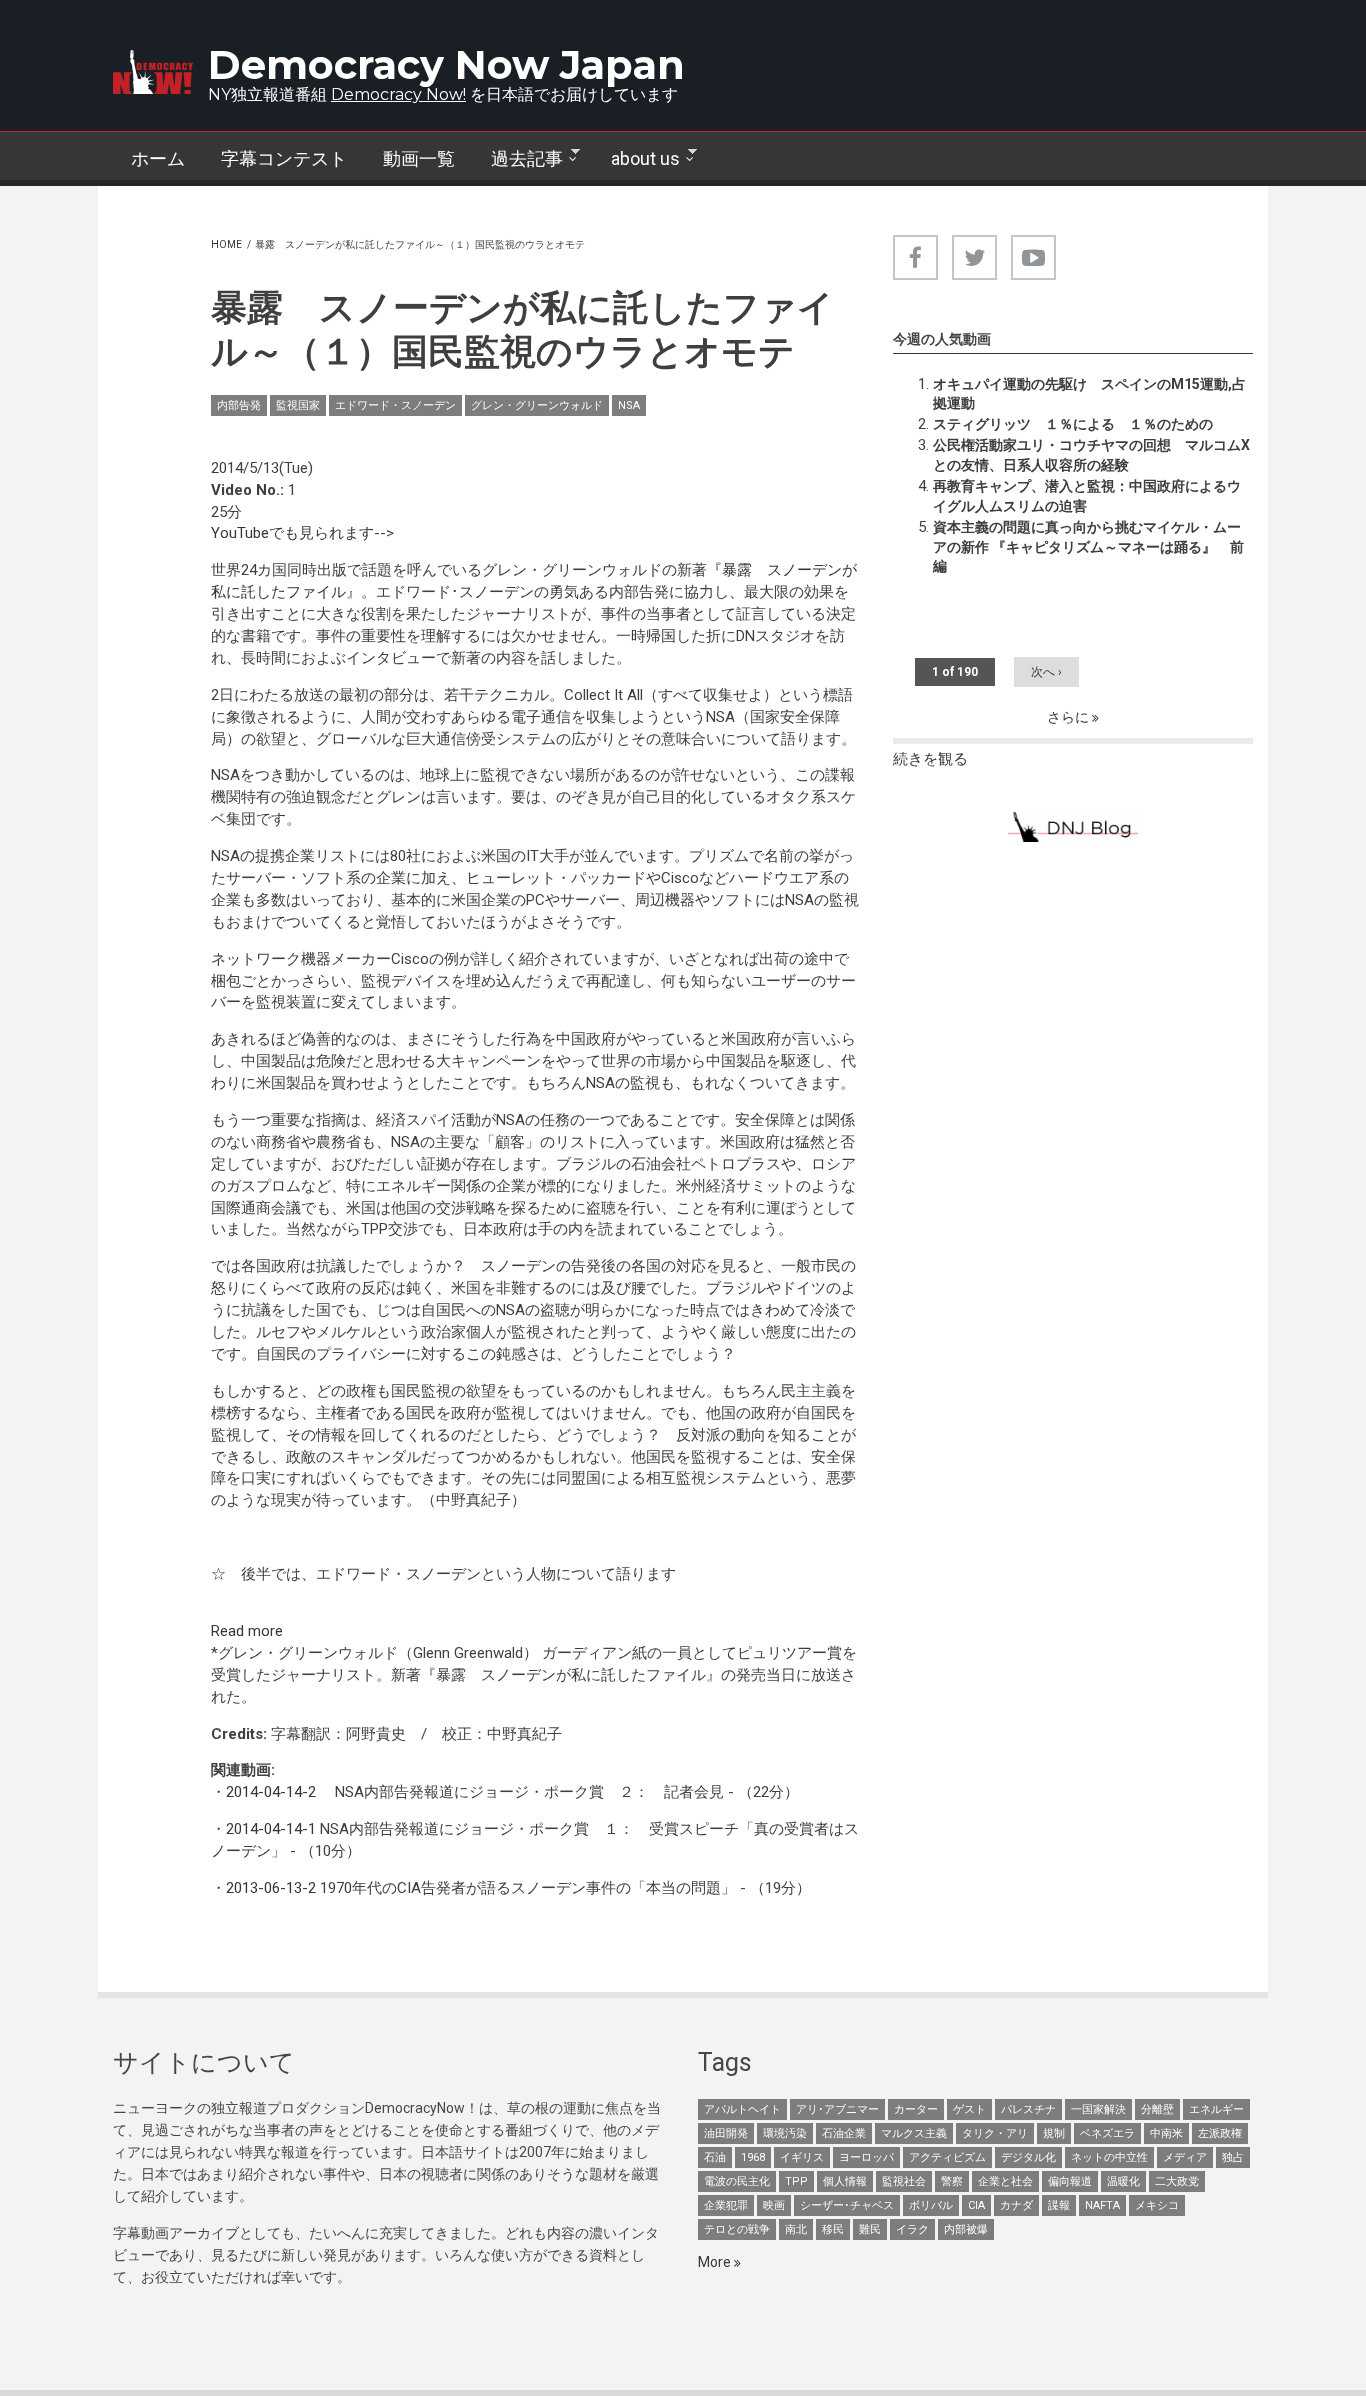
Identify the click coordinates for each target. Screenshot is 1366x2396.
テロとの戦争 (737, 2229)
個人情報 (845, 2181)
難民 (870, 2229)
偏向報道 (1070, 2181)
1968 (753, 2157)
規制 (1054, 2133)
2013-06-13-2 (271, 1888)
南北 (796, 2229)
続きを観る (930, 759)
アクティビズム (947, 2157)
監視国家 (298, 405)
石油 (715, 2157)
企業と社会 (1005, 2181)
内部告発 (239, 405)
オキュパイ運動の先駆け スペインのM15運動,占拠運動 (1089, 394)
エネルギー (1216, 2109)
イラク (912, 2229)
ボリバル (931, 2205)
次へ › (1046, 672)
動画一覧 (419, 158)
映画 (774, 2205)
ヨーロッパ (866, 2157)
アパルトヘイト (742, 2109)
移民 (833, 2229)
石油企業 (844, 2133)
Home (226, 244)
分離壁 (1157, 2109)
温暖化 (1123, 2181)
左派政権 (1220, 2133)
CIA (976, 2205)
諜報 (1059, 2205)
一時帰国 (646, 636)
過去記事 (518, 159)
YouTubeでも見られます (292, 533)
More (716, 2262)
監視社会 (904, 2181)
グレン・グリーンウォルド (537, 405)
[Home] (153, 72)
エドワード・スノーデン (395, 405)
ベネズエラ (1107, 2133)
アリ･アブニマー (837, 2109)
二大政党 (1177, 2181)
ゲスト (969, 2109)
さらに (1069, 717)
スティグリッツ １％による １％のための (1073, 424)
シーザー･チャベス (847, 2205)
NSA (629, 405)
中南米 (1166, 2133)
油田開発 (726, 2133)
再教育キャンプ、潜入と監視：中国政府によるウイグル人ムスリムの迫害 (1087, 496)
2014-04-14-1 (271, 1829)
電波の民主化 (737, 2181)
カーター (916, 2109)
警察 (952, 2181)
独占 (1233, 2157)
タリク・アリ (995, 2133)
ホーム (158, 158)
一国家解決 (1098, 2109)
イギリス (802, 2157)
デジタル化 (1028, 2157)
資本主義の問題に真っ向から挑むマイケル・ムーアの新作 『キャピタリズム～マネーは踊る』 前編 (1088, 547)
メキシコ (1157, 2205)
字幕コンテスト (284, 158)
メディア (1185, 2157)
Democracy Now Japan (446, 64)
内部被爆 (966, 2229)
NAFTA (1102, 2205)
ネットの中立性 (1109, 2157)
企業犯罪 (726, 2205)
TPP (796, 2181)
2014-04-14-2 (271, 1792)
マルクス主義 (914, 2133)
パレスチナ (1028, 2109)
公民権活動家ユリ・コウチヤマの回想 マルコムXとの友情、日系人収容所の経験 (1091, 455)
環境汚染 (785, 2133)
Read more (247, 1631)
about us (636, 159)
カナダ (1016, 2205)
